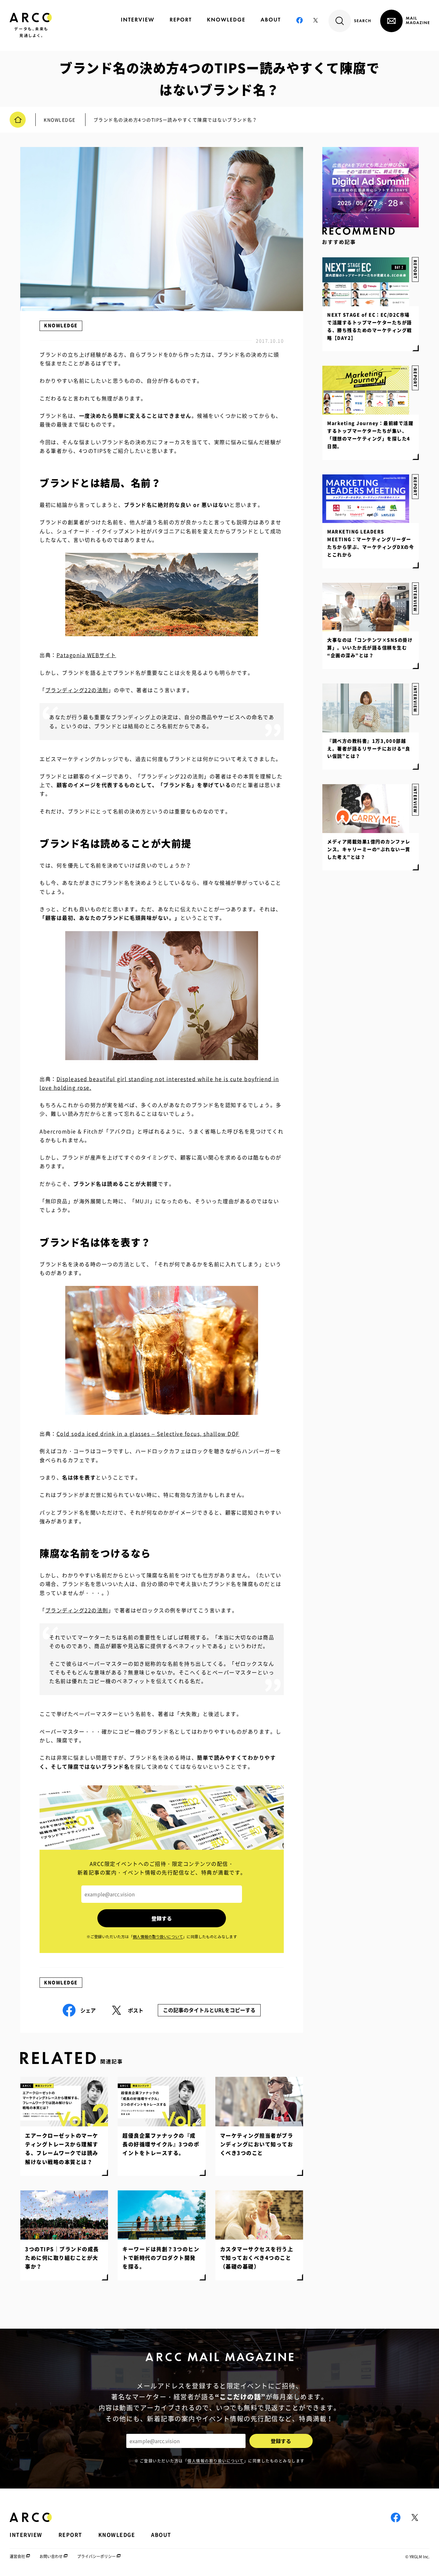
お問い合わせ (51, 2556)
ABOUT (161, 2535)
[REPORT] (181, 20)
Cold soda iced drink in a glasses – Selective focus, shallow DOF (148, 1434)
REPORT (415, 486)
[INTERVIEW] (138, 20)
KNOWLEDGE (61, 325)
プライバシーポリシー (96, 2556)
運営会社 (17, 2556)
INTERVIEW (415, 800)
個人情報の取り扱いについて (216, 2461)
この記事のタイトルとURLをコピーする (209, 2010)
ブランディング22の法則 (77, 690)
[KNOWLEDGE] (226, 20)
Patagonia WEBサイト (86, 655)
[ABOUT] (270, 20)
